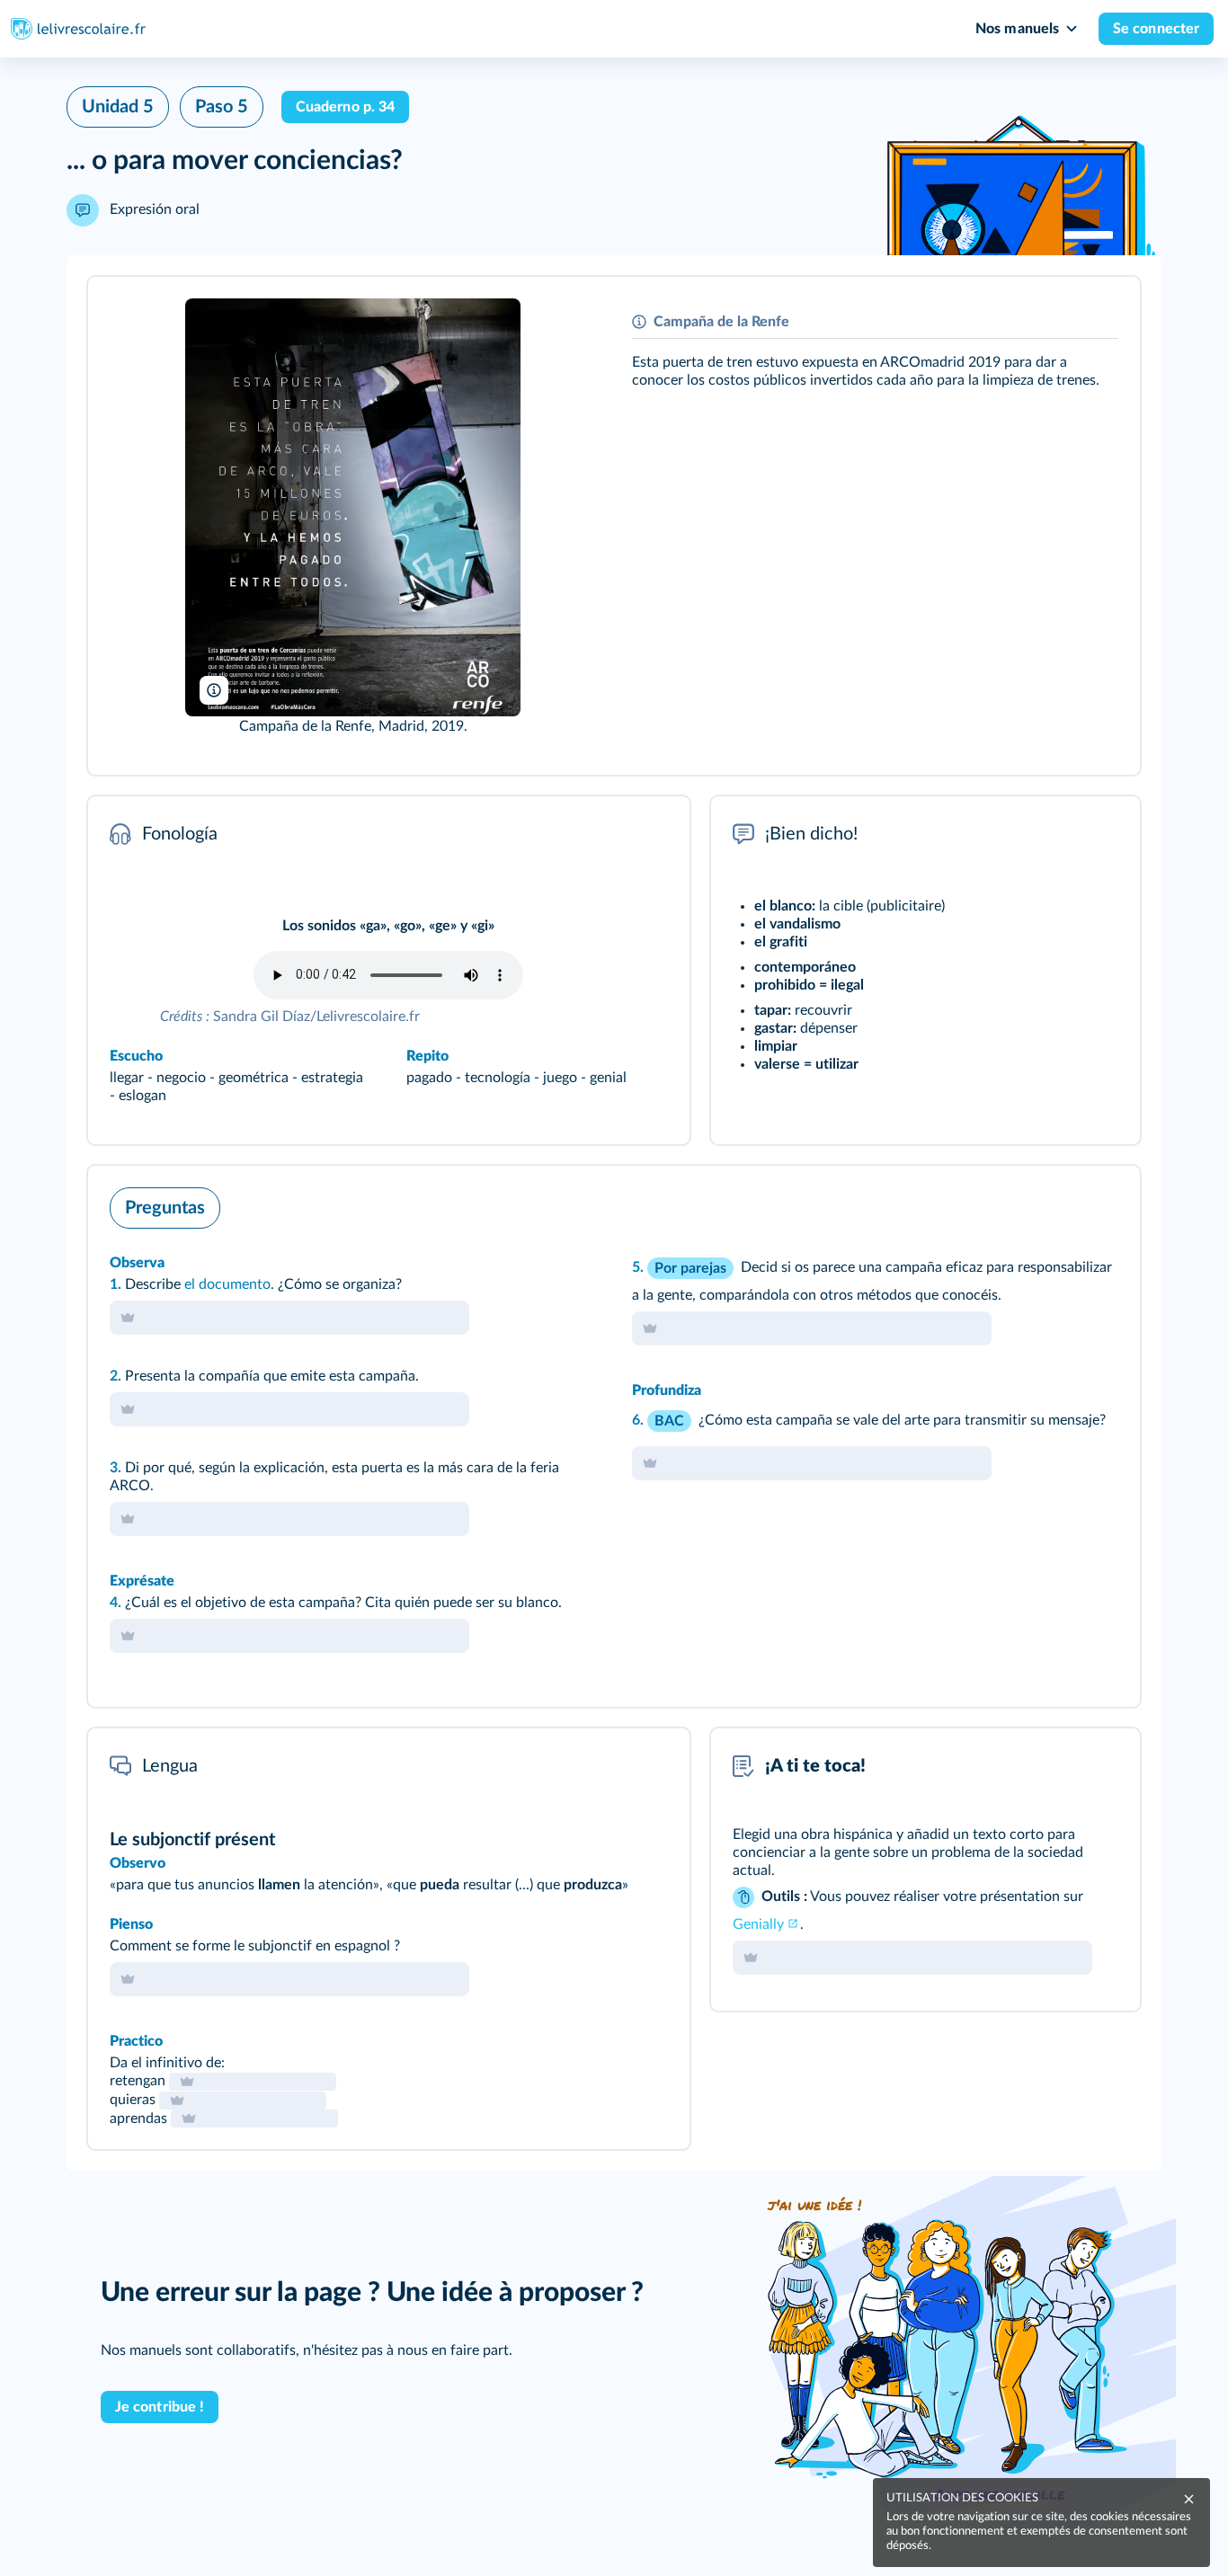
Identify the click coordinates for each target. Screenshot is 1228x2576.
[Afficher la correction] (1052, 1204)
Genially (758, 1924)
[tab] (1052, 1204)
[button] (614, 526)
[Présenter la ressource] (1099, 315)
